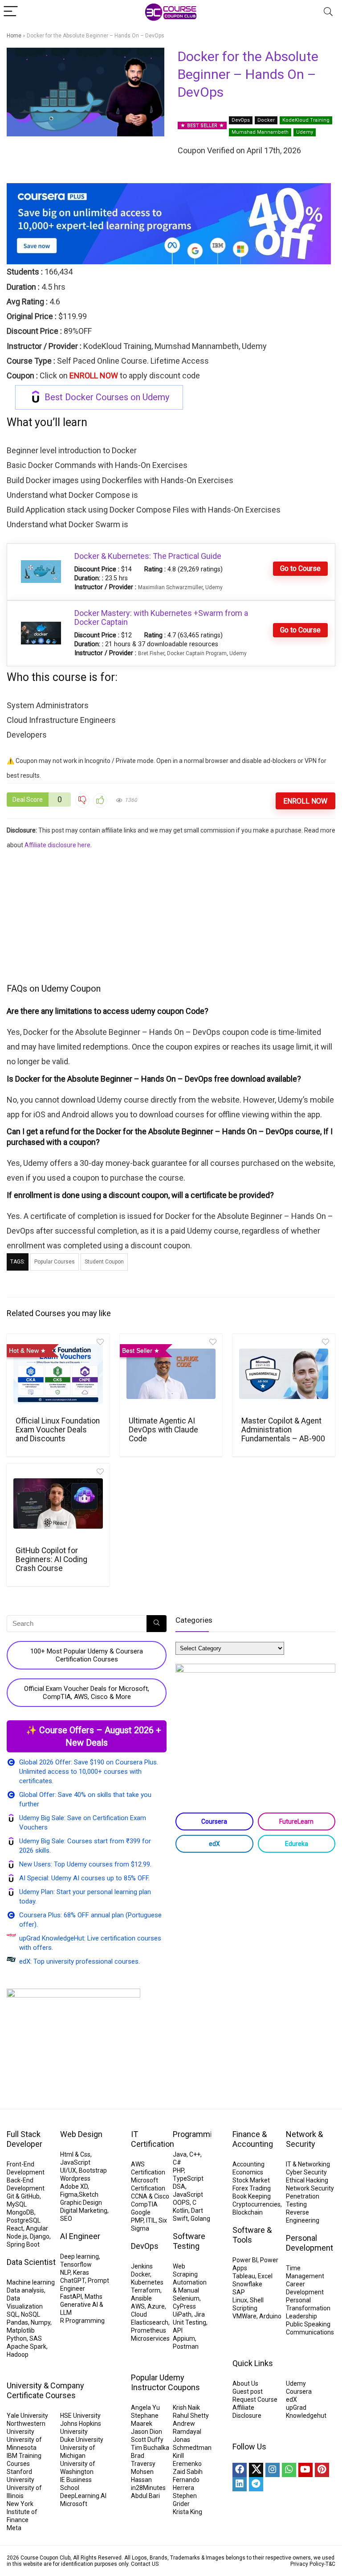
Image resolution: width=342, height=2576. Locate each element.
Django (40, 2236)
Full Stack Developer (24, 2139)
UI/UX (68, 2170)
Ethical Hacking (307, 2180)
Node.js (17, 2236)
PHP (178, 2170)
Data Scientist (31, 2262)
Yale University (27, 2416)
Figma (69, 2195)
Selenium (186, 2298)
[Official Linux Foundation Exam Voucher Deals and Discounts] (58, 1374)
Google (141, 2212)
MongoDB (20, 2212)
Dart (197, 2211)
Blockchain (248, 2212)
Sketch (89, 2195)
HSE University (80, 2416)
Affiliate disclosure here (57, 845)
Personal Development (309, 2243)
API (178, 2330)
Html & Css (75, 2154)
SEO (66, 2219)
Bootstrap (93, 2170)
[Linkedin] (240, 2484)
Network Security (310, 2188)
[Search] (328, 12)
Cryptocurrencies (256, 2204)
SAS (36, 2338)
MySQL (17, 2204)
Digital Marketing (84, 2211)
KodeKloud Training (306, 120)
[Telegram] (256, 2484)
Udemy (305, 132)
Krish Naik (186, 2408)
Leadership (301, 2316)
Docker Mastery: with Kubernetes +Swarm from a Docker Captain (161, 617)
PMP (137, 2220)
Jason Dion (147, 2432)
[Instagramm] (273, 2470)
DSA (179, 2186)
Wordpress (75, 2178)
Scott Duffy (147, 2440)
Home (14, 36)
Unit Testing (189, 2322)
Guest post (248, 2391)
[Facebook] (240, 2470)
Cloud (139, 2314)
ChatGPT (73, 2281)
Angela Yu (145, 2408)
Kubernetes (147, 2282)
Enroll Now (305, 801)
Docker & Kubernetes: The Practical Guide (148, 556)
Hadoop (18, 2354)
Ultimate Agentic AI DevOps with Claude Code (163, 1430)
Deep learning (79, 2256)
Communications (310, 2332)
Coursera (214, 1821)
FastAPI (71, 2297)
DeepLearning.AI (83, 2496)
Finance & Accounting (253, 2139)
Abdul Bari (145, 2496)
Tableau (244, 2276)
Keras (81, 2272)
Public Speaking (308, 2324)
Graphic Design (81, 2203)
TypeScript (188, 2178)
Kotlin (181, 2211)
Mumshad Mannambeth (260, 132)
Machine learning (31, 2282)
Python (17, 2338)
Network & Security (304, 2139)
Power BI (245, 2260)
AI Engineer (80, 2236)
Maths (94, 2297)
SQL (12, 2314)
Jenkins (142, 2266)
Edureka (297, 1844)
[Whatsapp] (289, 2470)
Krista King (187, 2512)
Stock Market (251, 2180)
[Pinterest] (322, 2470)
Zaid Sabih (188, 2472)
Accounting (248, 2164)
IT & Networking (308, 2164)
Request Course (255, 2400)
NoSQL (31, 2314)
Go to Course (300, 568)
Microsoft (74, 2504)
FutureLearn (296, 1821)
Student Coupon (104, 1262)
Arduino (270, 2316)
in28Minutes (148, 2488)
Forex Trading (252, 2188)
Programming (197, 2134)
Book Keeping (252, 2196)
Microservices (150, 2338)
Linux (240, 2300)
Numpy (41, 2322)
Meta (14, 2528)
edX (214, 1844)
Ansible (141, 2298)
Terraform (146, 2290)
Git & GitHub (23, 2196)
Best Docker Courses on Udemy (107, 397)
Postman (186, 2346)
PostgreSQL (24, 2220)
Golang (200, 2219)
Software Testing (189, 2241)
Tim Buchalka (150, 2448)
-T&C (330, 2564)
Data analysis (25, 2290)
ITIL (151, 2220)
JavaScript (75, 2162)
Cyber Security (306, 2172)
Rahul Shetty (191, 2416)
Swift (180, 2219)
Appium (184, 2338)
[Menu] (11, 12)
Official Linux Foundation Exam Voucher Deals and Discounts (58, 1430)
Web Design (81, 2134)
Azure (156, 2306)
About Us (245, 2383)
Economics (248, 2172)
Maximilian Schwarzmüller (170, 587)
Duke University (82, 2440)
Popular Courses (55, 1262)
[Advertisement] (171, 915)
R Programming (82, 2321)
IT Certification (153, 2139)
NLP (65, 2272)
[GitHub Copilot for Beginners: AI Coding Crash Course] (58, 1504)
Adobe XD (74, 2186)
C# (177, 2162)
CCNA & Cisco (150, 2196)
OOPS (181, 2203)
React (15, 2228)
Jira (199, 2314)
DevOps (241, 120)
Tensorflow (76, 2264)
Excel (265, 2276)
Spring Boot (23, 2244)
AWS (138, 2306)
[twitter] (256, 2470)
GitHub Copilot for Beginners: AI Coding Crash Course (51, 1559)
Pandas (17, 2322)
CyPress (184, 2306)
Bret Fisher (151, 653)
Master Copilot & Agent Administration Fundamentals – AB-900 (283, 1430)
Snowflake (247, 2284)
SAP (239, 2292)
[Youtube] (305, 2470)
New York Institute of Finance (22, 2512)
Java (180, 2154)
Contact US (145, 2564)
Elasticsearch (150, 2322)
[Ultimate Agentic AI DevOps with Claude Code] (171, 1374)
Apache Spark (26, 2346)
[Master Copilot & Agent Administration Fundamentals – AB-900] (284, 1374)
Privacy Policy (307, 2564)
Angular (37, 2228)
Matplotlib (21, 2330)
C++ (195, 2154)
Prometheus (149, 2330)
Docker (266, 120)
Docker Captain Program (197, 653)
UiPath (182, 2314)
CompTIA (144, 2204)
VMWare (244, 2316)
